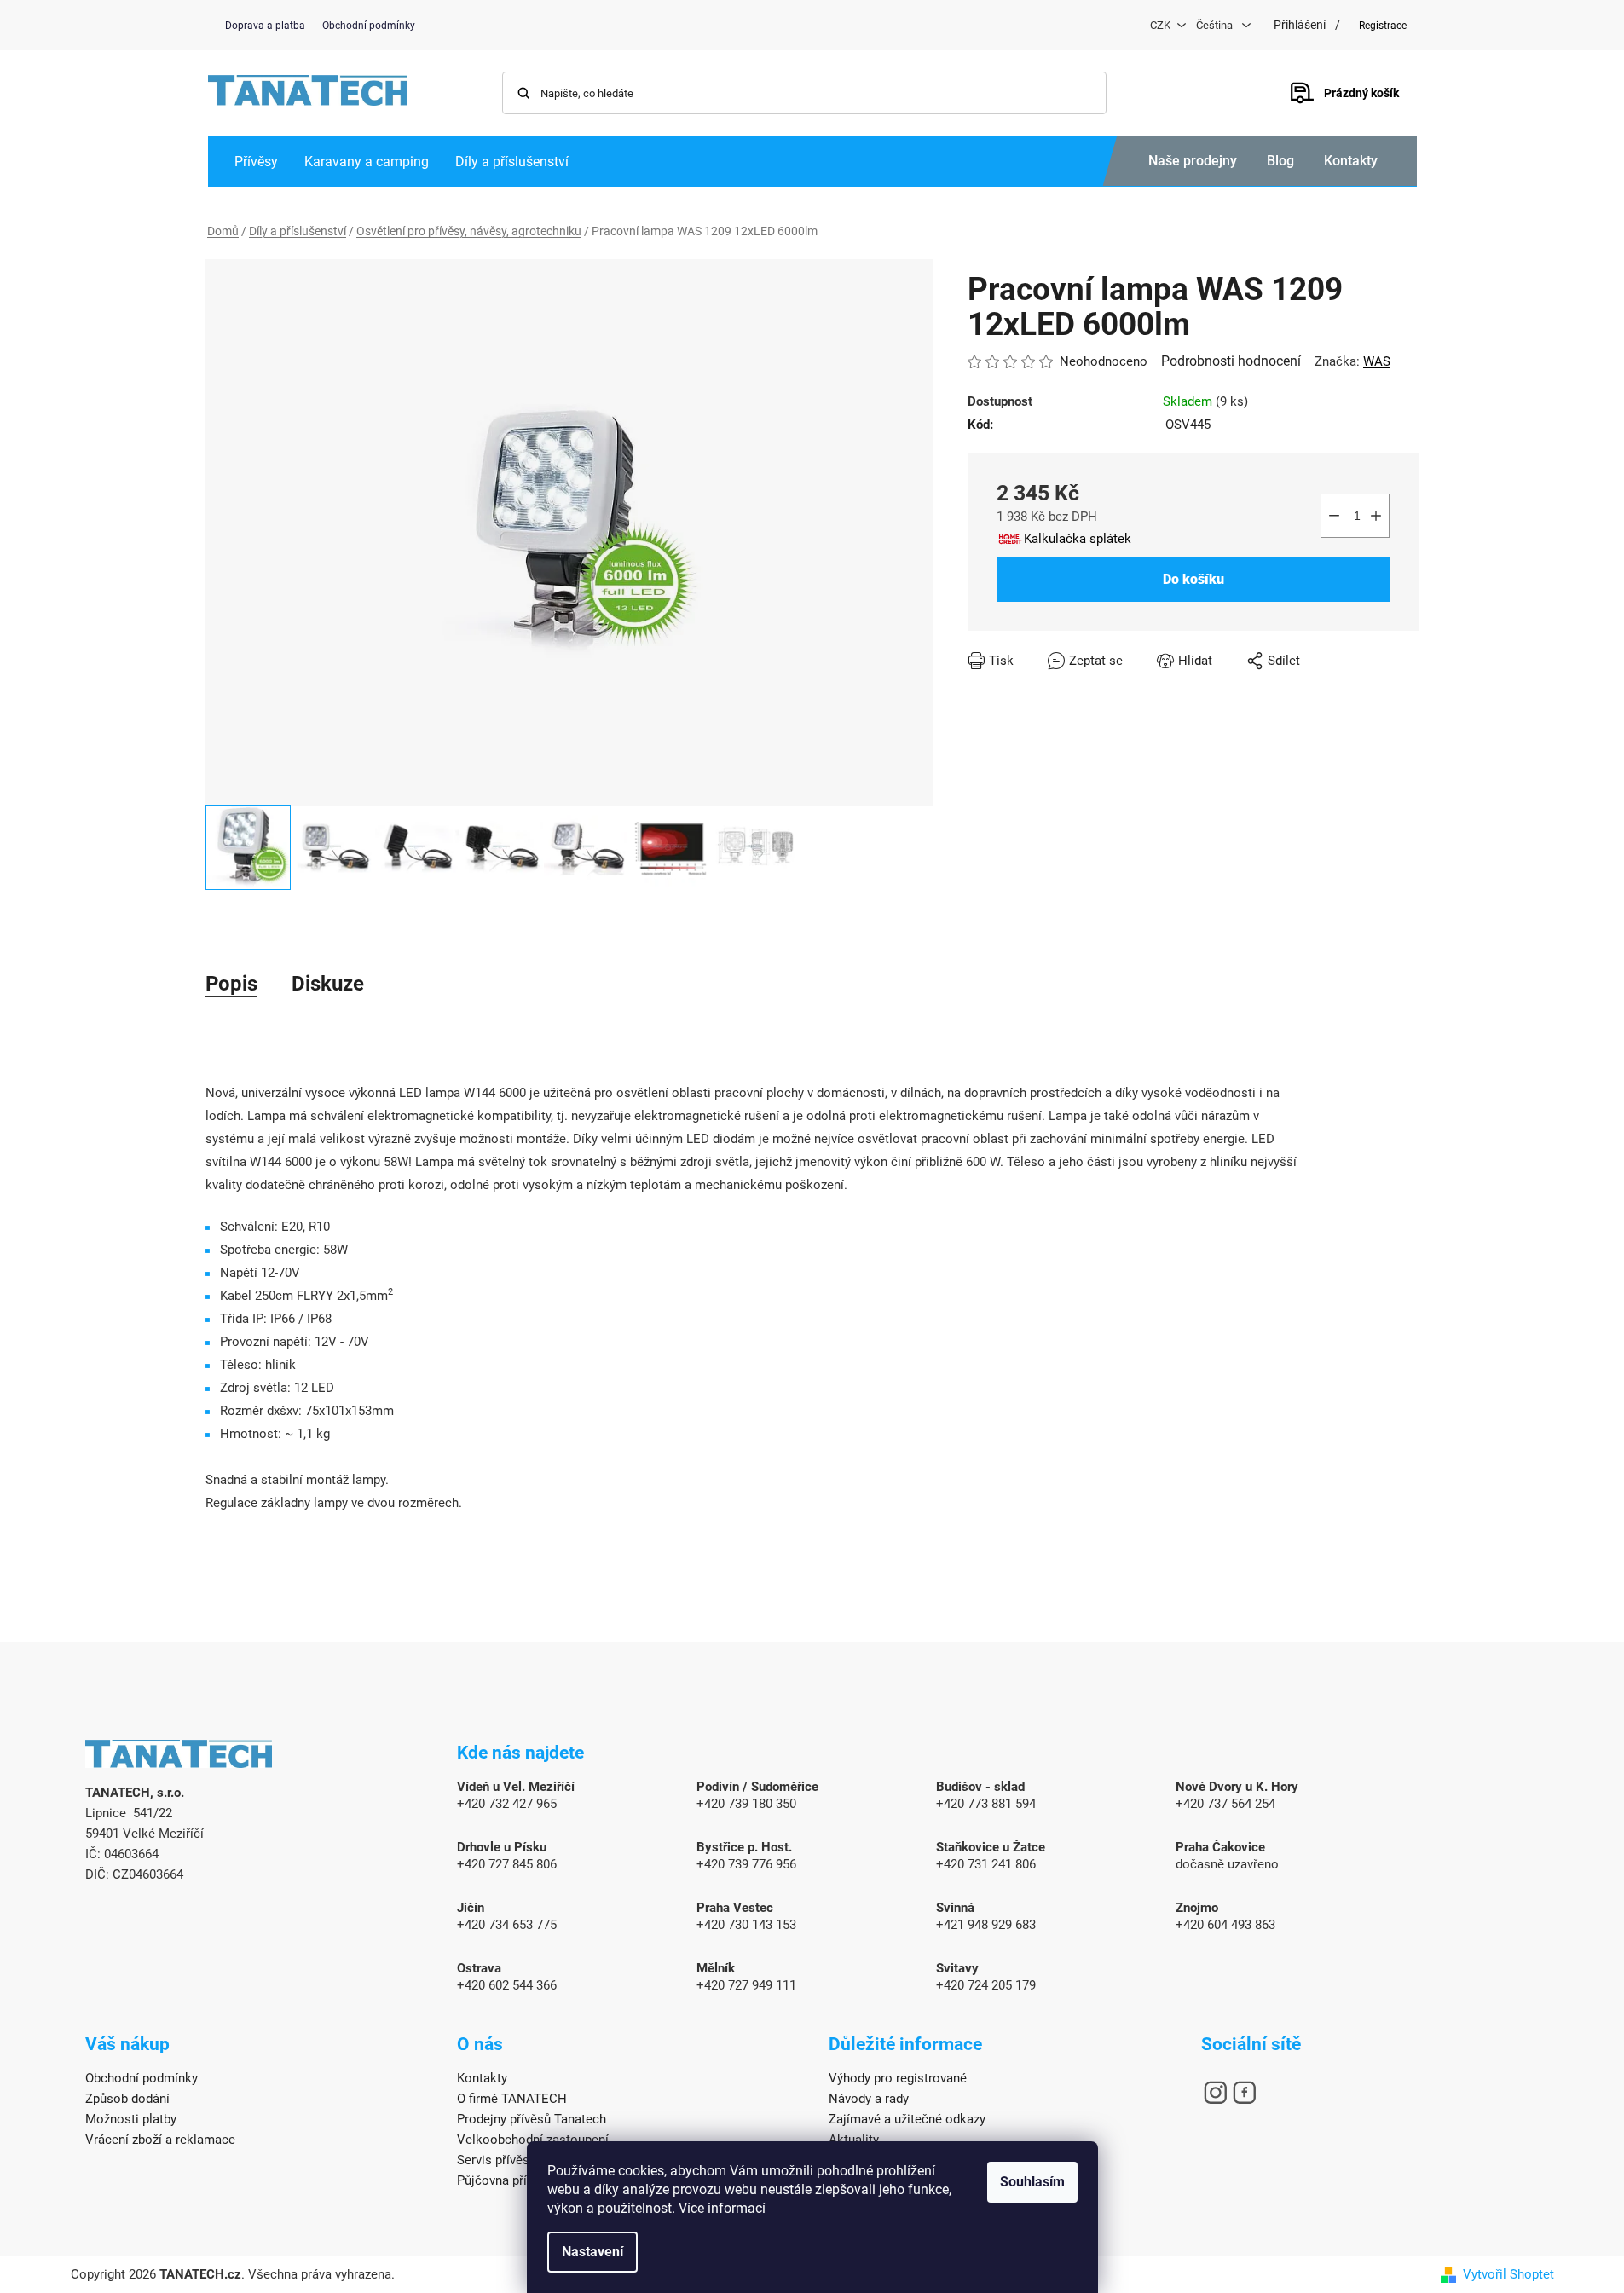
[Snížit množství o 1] (1334, 516)
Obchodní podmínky (369, 26)
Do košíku (1193, 579)
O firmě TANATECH (512, 2099)
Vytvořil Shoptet (1508, 2274)
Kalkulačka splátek (1078, 539)
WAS (1377, 361)
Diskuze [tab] (328, 984)
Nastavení (592, 2252)
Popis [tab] (231, 984)
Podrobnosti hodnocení (1231, 361)
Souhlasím (1032, 2182)
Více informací (722, 2208)
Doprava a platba (265, 26)
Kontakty (1351, 161)
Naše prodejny (1193, 161)
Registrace (1383, 26)
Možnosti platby (131, 2119)
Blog (1280, 161)
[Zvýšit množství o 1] (1376, 516)
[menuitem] (256, 162)
